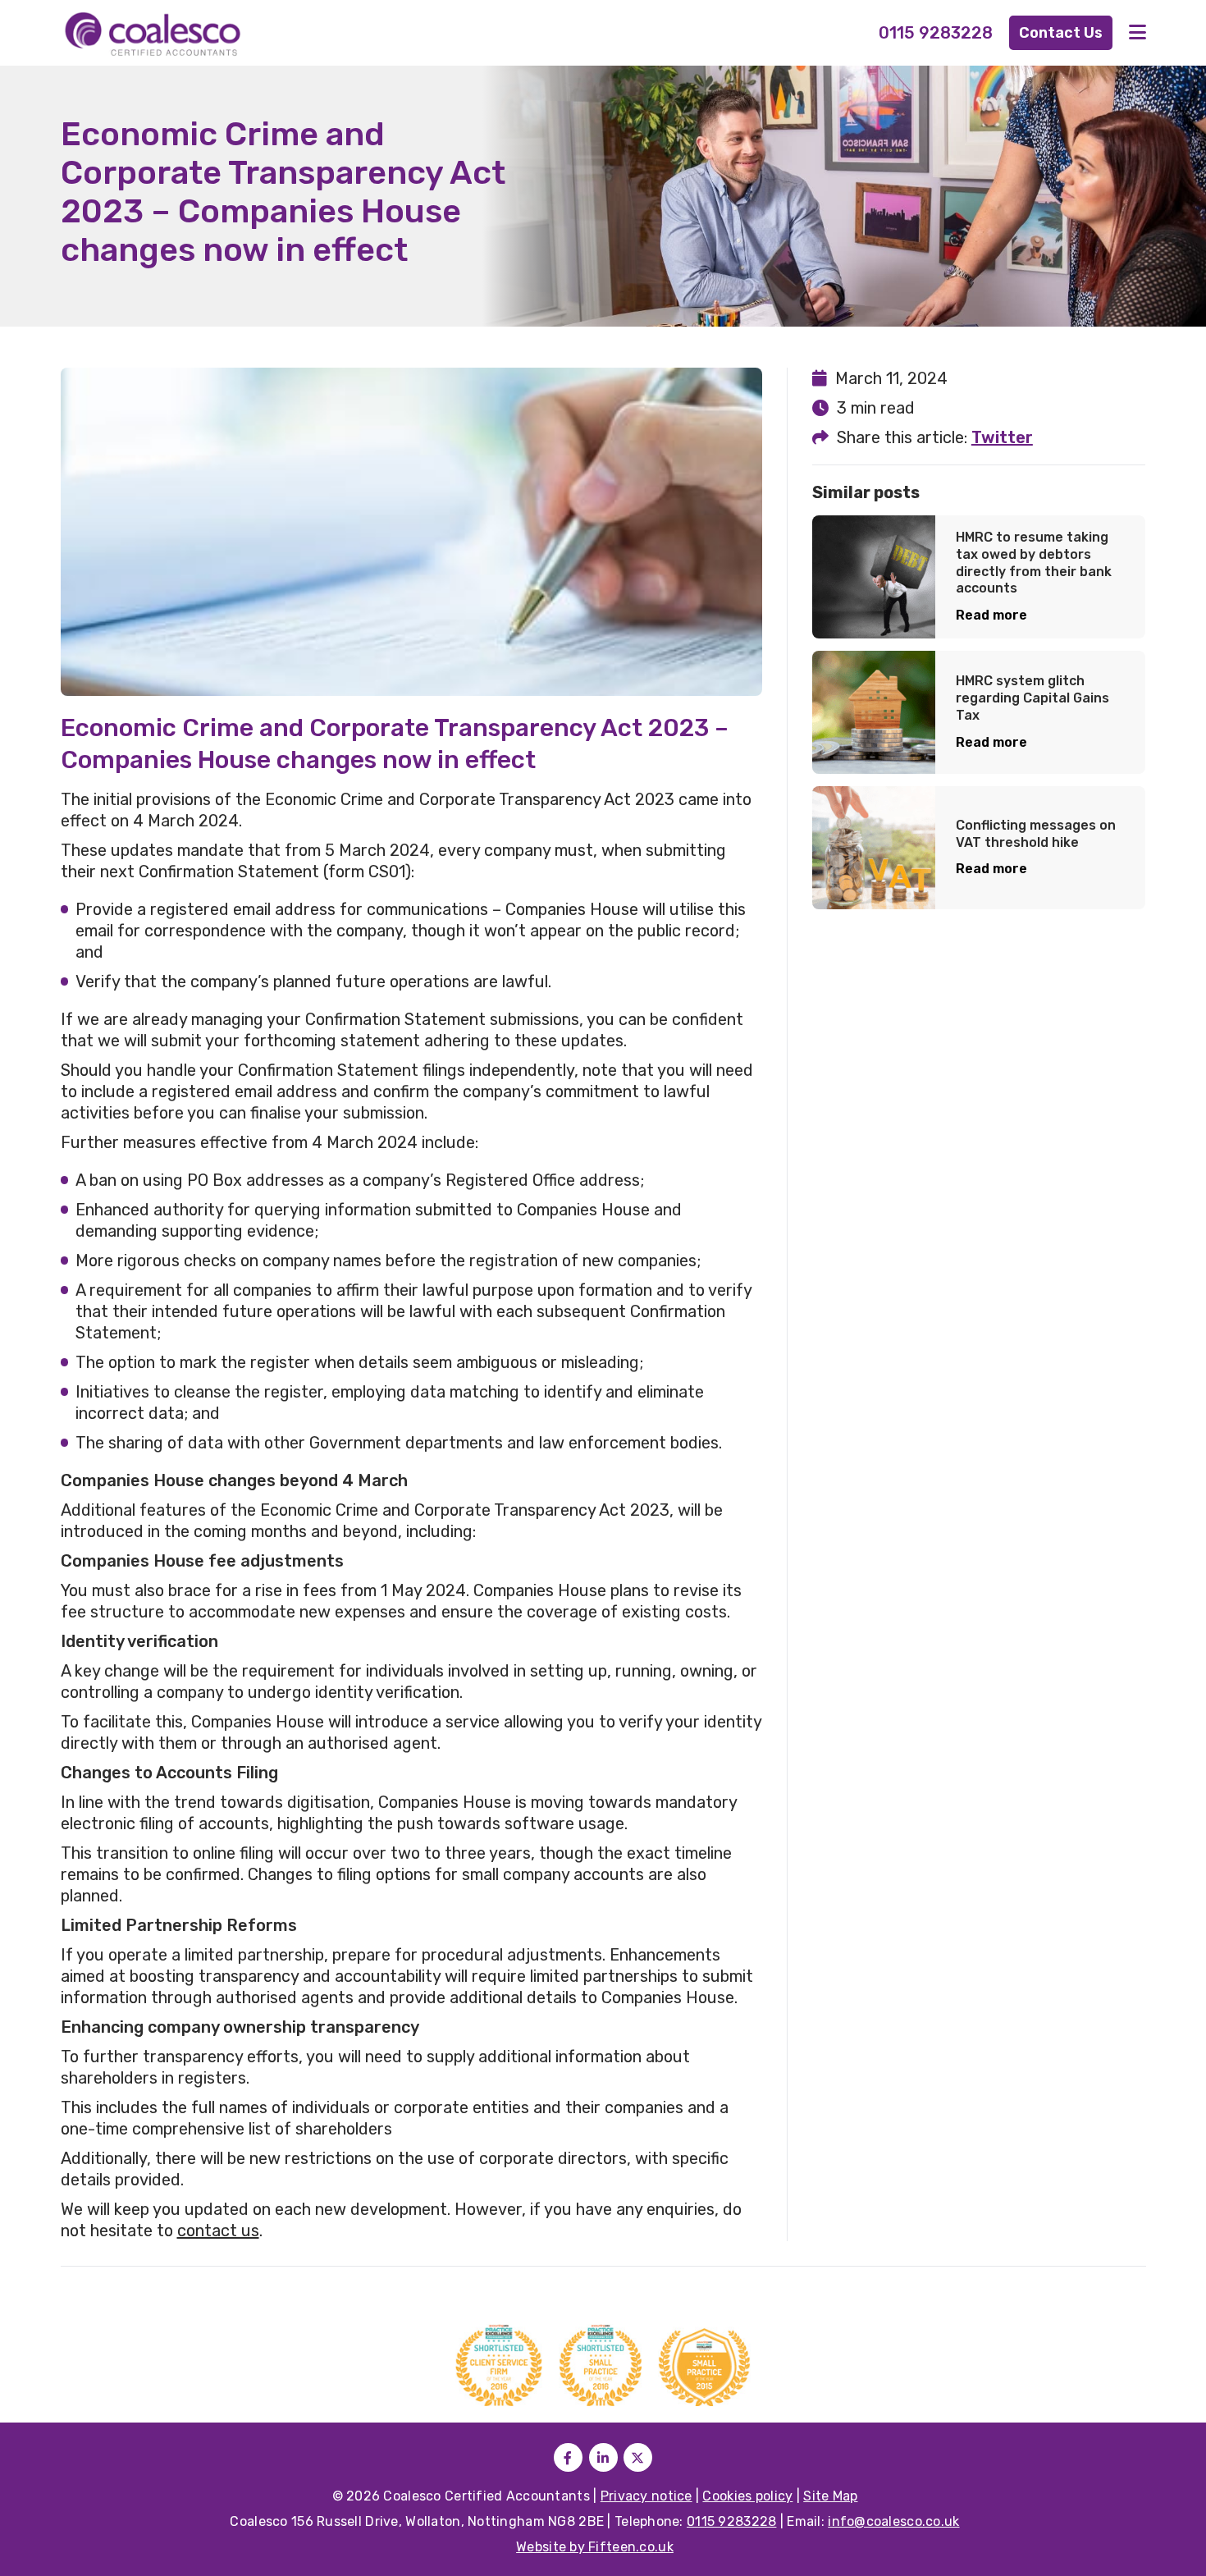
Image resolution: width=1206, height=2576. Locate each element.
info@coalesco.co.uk (893, 2521)
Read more (991, 615)
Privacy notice (646, 2496)
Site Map (830, 2496)
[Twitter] (638, 2457)
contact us (218, 2231)
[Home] (196, 33)
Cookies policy (747, 2496)
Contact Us (1061, 33)
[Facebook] (568, 2457)
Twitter (1002, 437)
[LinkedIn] (603, 2457)
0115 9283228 (936, 33)
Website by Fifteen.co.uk (595, 2547)
